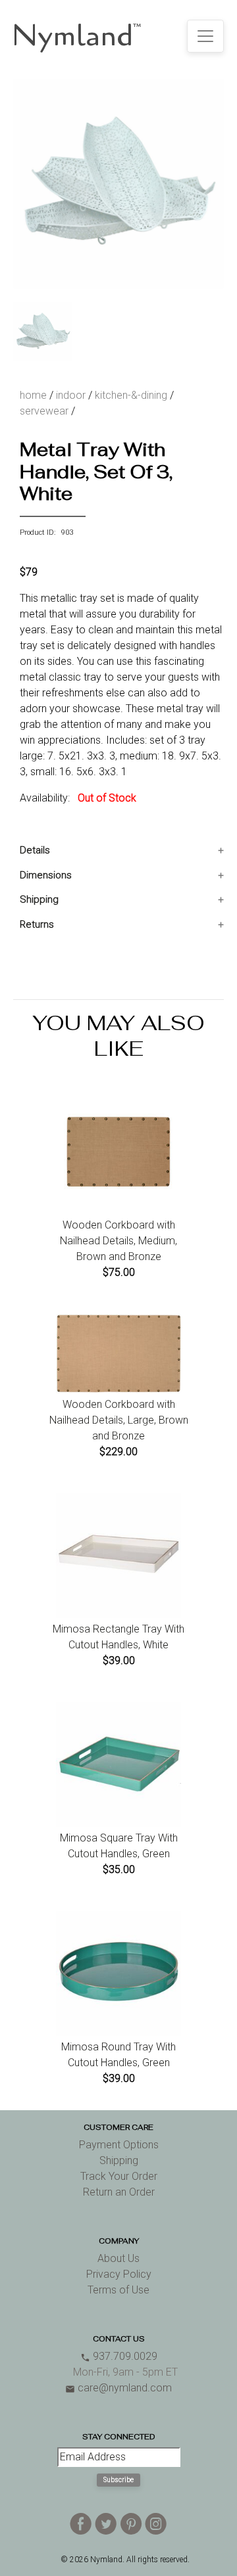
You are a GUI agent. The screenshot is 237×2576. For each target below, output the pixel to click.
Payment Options (119, 2145)
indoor (71, 395)
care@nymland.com (118, 2388)
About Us (118, 2258)
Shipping (39, 899)
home (33, 395)
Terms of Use (118, 2290)
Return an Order (119, 2192)
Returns (37, 924)
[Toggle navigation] (205, 36)
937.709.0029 (119, 2356)
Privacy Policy (119, 2274)
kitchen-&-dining (131, 395)
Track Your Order (119, 2176)
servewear (44, 411)
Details (35, 850)
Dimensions (46, 875)
